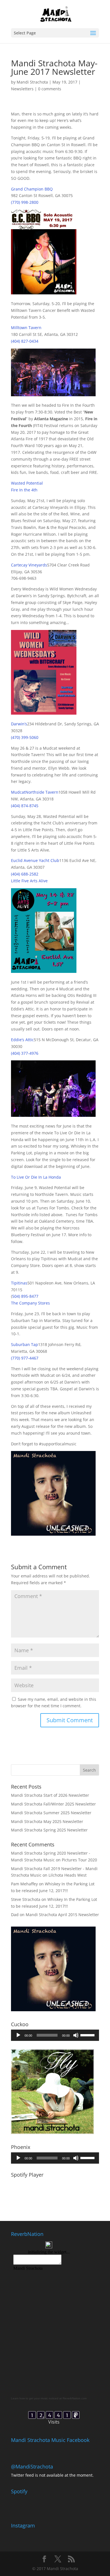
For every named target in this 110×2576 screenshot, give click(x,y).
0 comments (50, 89)
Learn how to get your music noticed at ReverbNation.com (49, 2398)
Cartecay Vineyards (29, 565)
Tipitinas (19, 1283)
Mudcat (18, 792)
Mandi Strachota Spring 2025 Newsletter (49, 1830)
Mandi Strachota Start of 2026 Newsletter (50, 1795)
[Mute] (76, 2035)
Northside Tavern (42, 792)
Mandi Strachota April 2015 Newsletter (62, 1915)
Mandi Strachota (32, 82)
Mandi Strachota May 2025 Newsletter (47, 1821)
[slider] (88, 2035)
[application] (55, 2035)
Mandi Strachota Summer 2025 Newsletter (51, 1813)
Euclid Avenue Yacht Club (35, 860)
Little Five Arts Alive (29, 881)
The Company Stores (30, 1303)
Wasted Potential (27, 483)
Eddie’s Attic (22, 1040)
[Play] (18, 2035)
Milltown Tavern (26, 328)
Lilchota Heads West (68, 1875)
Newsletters (22, 89)
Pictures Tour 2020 (79, 1860)
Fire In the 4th (24, 490)
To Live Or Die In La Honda (36, 1177)
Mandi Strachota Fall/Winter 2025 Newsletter (53, 1804)
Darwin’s (19, 724)
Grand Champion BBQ (32, 189)
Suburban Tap (25, 1344)
